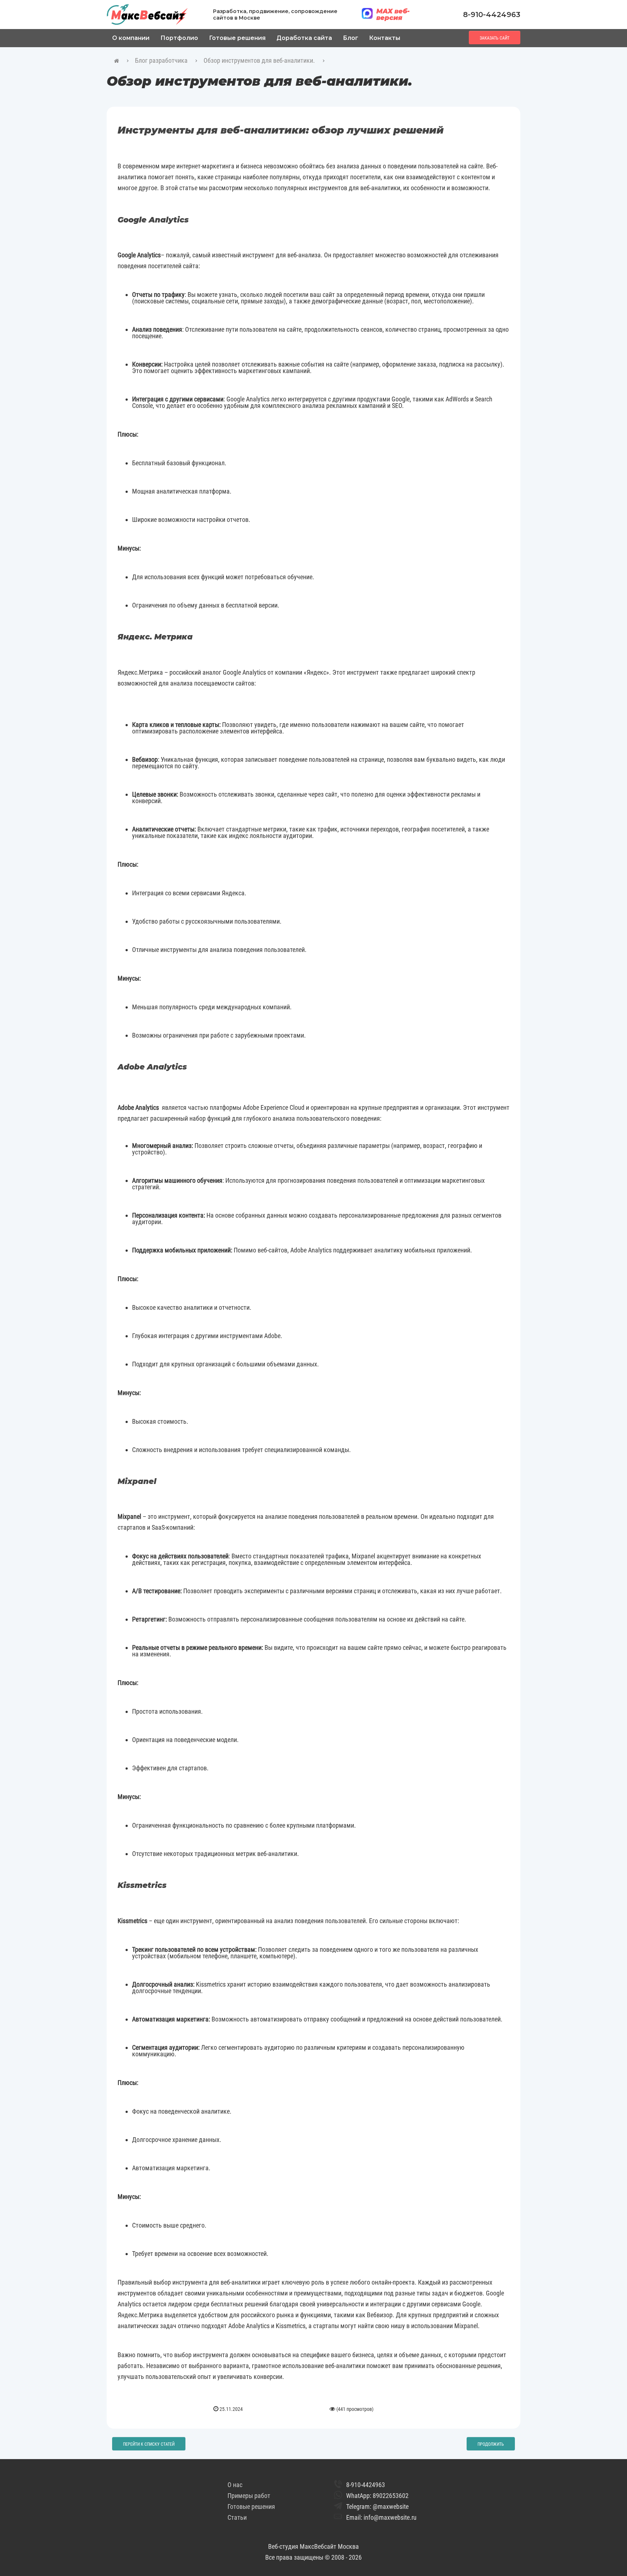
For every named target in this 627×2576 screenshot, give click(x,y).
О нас (235, 2485)
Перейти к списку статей (149, 2444)
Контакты (385, 38)
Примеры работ (249, 2496)
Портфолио (179, 38)
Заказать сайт (495, 38)
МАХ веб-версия (393, 15)
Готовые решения (237, 38)
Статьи (237, 2517)
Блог (351, 38)
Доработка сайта (304, 38)
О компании (131, 38)
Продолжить (491, 2444)
